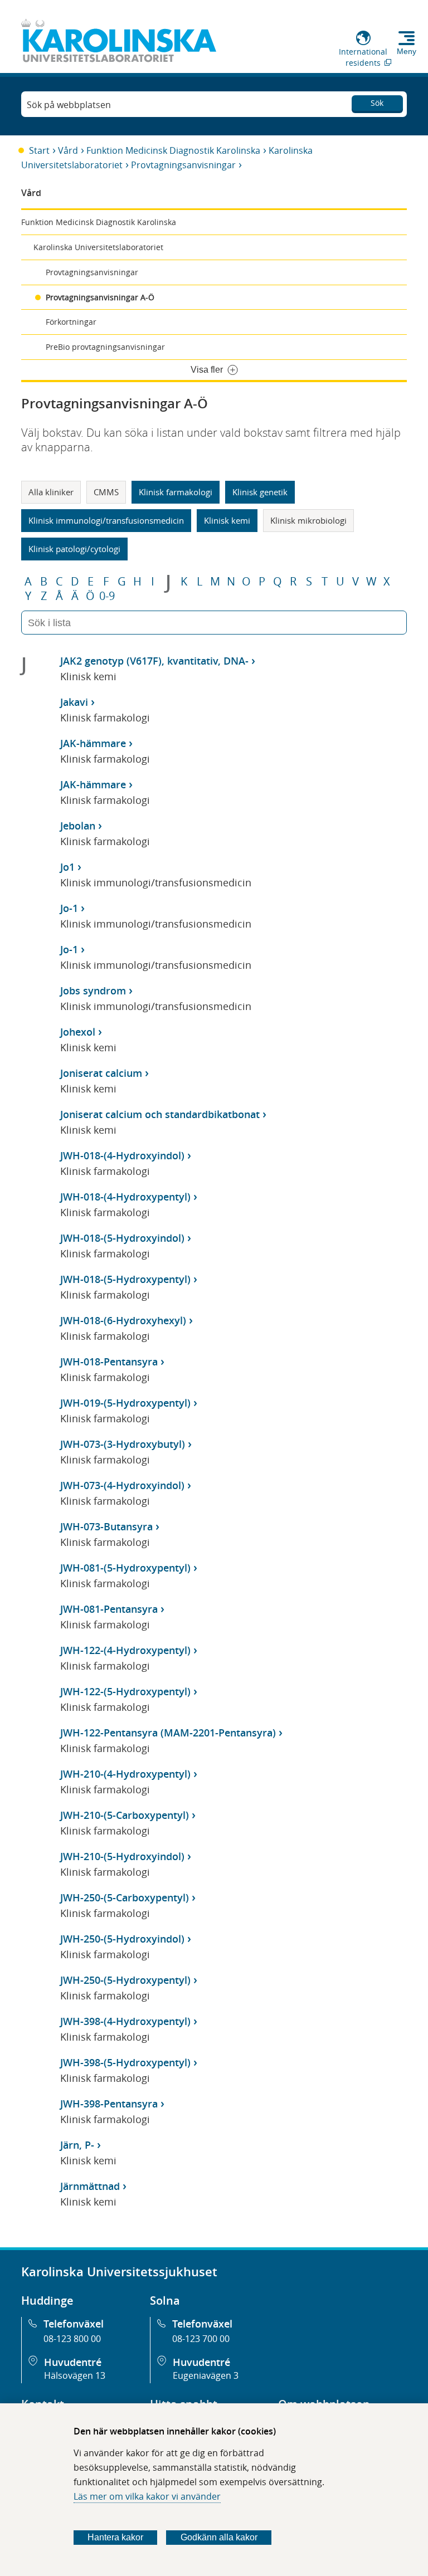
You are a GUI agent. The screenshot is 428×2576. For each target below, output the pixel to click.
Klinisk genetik (260, 492)
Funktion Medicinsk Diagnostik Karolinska (173, 150)
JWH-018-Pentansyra (109, 1362)
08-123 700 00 (201, 2339)
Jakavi (74, 702)
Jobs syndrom (93, 991)
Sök (377, 103)
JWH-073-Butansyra (106, 1526)
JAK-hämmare (93, 743)
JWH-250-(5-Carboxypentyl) (125, 1897)
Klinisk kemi (227, 520)
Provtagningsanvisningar (183, 165)
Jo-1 (69, 908)
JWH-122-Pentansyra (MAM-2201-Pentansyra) (168, 1733)
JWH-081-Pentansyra (109, 1609)
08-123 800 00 (72, 2339)
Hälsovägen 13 (75, 2375)
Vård (68, 150)
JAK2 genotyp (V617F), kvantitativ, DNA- (154, 661)
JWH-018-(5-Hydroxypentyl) (125, 1279)
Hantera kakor (115, 2537)
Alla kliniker (51, 492)
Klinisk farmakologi (176, 492)
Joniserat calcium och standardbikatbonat (160, 1114)
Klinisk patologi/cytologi (74, 549)
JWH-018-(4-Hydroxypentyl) (125, 1197)
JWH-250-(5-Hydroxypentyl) (125, 1980)
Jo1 (67, 867)
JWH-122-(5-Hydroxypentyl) (125, 1691)
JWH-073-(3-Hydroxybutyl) (123, 1444)
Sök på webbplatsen (69, 105)
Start (39, 150)
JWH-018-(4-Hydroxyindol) (122, 1155)
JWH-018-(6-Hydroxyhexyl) (123, 1320)
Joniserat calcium (101, 1073)
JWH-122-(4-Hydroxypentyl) (125, 1650)
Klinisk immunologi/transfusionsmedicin (106, 520)
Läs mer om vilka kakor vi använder (147, 2496)
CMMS (106, 492)
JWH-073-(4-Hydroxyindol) (122, 1485)
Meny (407, 51)
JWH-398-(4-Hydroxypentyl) (125, 2021)
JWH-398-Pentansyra (109, 2104)
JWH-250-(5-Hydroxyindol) (122, 1939)
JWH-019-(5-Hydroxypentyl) (125, 1403)
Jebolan (78, 826)
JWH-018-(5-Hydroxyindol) (122, 1238)
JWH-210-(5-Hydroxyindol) (122, 1856)
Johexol (78, 1032)
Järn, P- (77, 2145)
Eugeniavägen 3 (206, 2375)
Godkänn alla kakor (219, 2537)
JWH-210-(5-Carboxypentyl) (125, 1815)
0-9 (107, 596)
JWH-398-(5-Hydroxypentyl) (125, 2062)
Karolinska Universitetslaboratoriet (98, 247)
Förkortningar (71, 322)
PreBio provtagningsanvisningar (105, 347)
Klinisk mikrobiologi (308, 520)
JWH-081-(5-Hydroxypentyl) (125, 1568)
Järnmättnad (90, 2186)
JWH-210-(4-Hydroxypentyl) (125, 1774)
